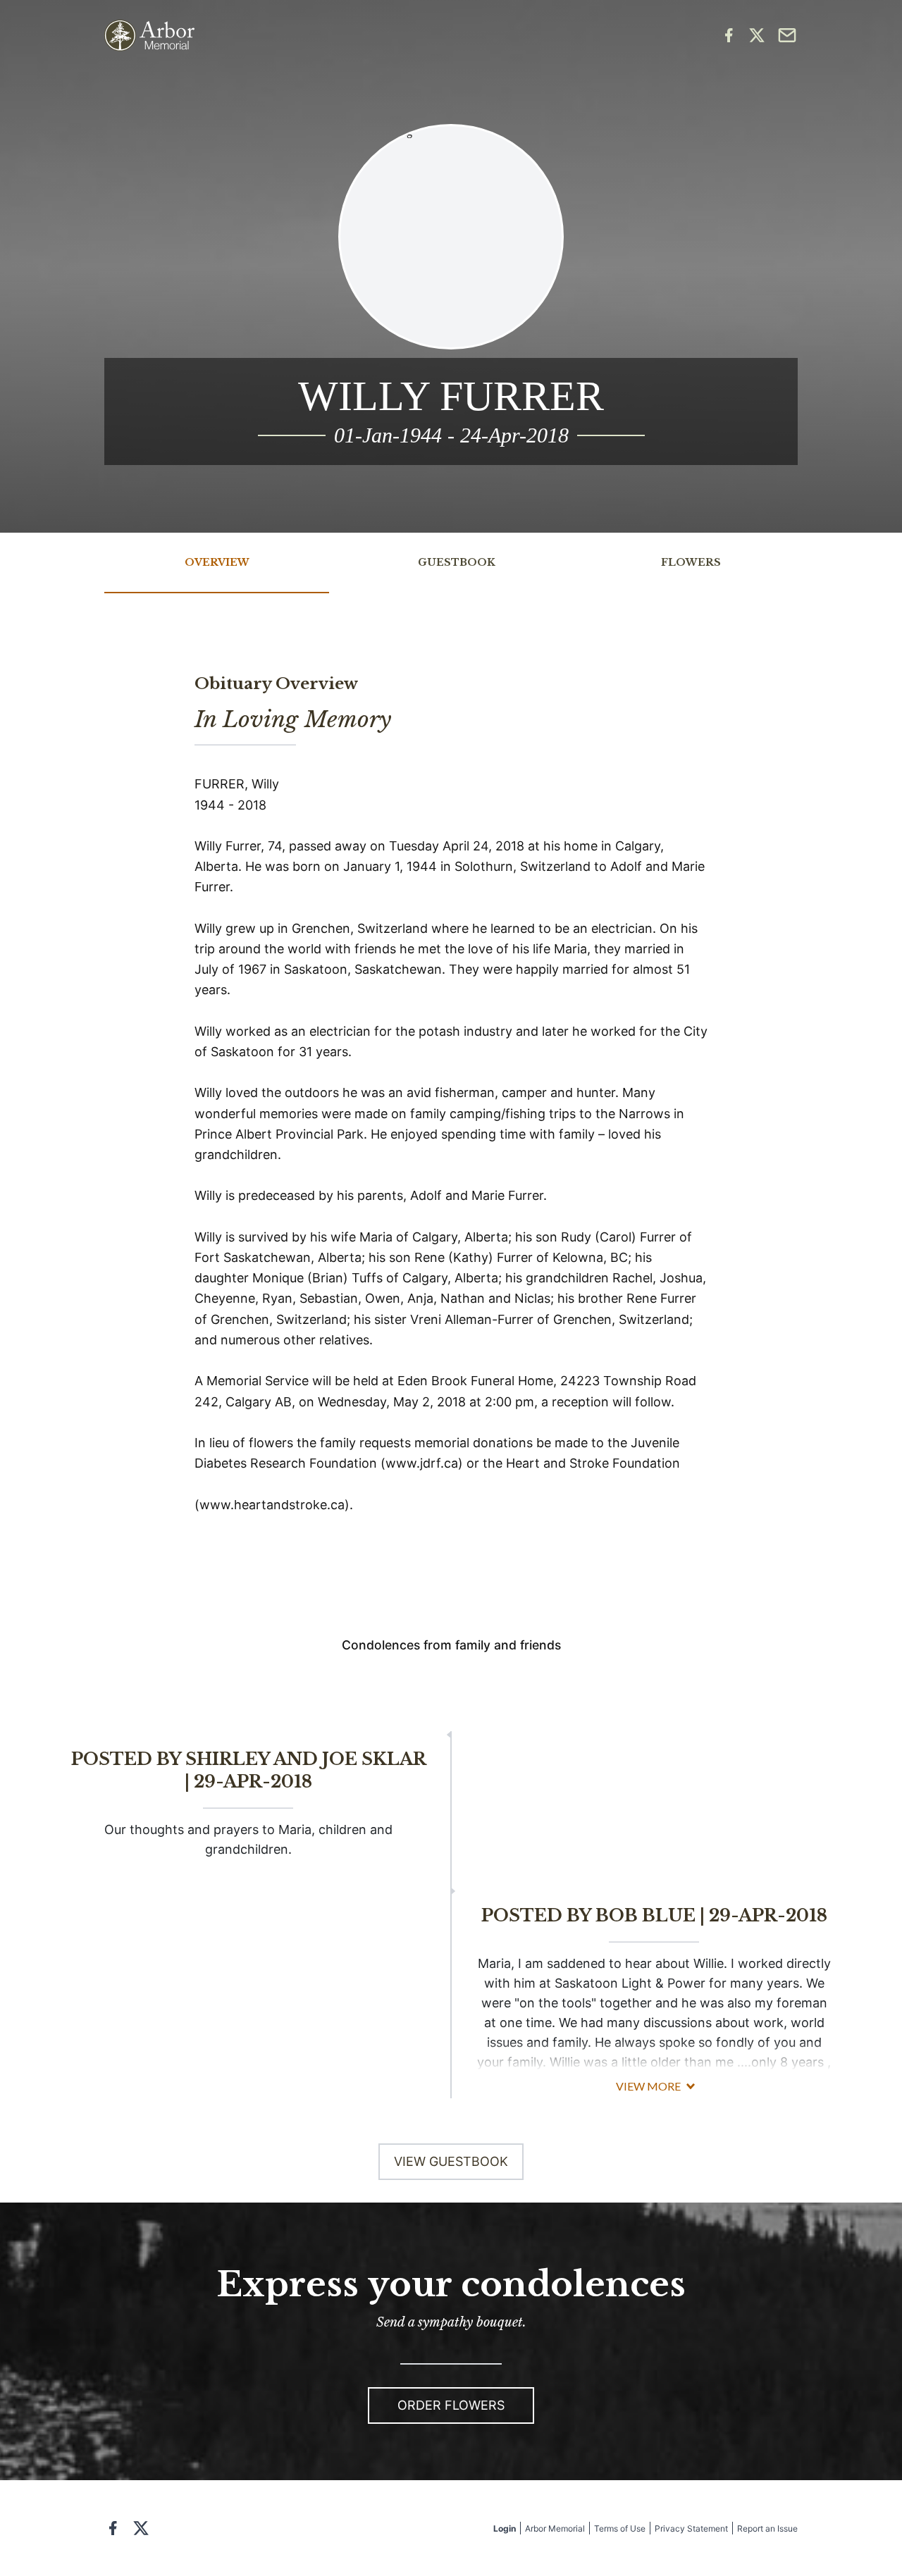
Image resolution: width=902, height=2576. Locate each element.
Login (505, 2528)
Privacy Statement (691, 2528)
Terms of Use (620, 2528)
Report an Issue (767, 2528)
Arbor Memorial (555, 2528)
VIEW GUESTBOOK (451, 2161)
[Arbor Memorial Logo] (149, 36)
